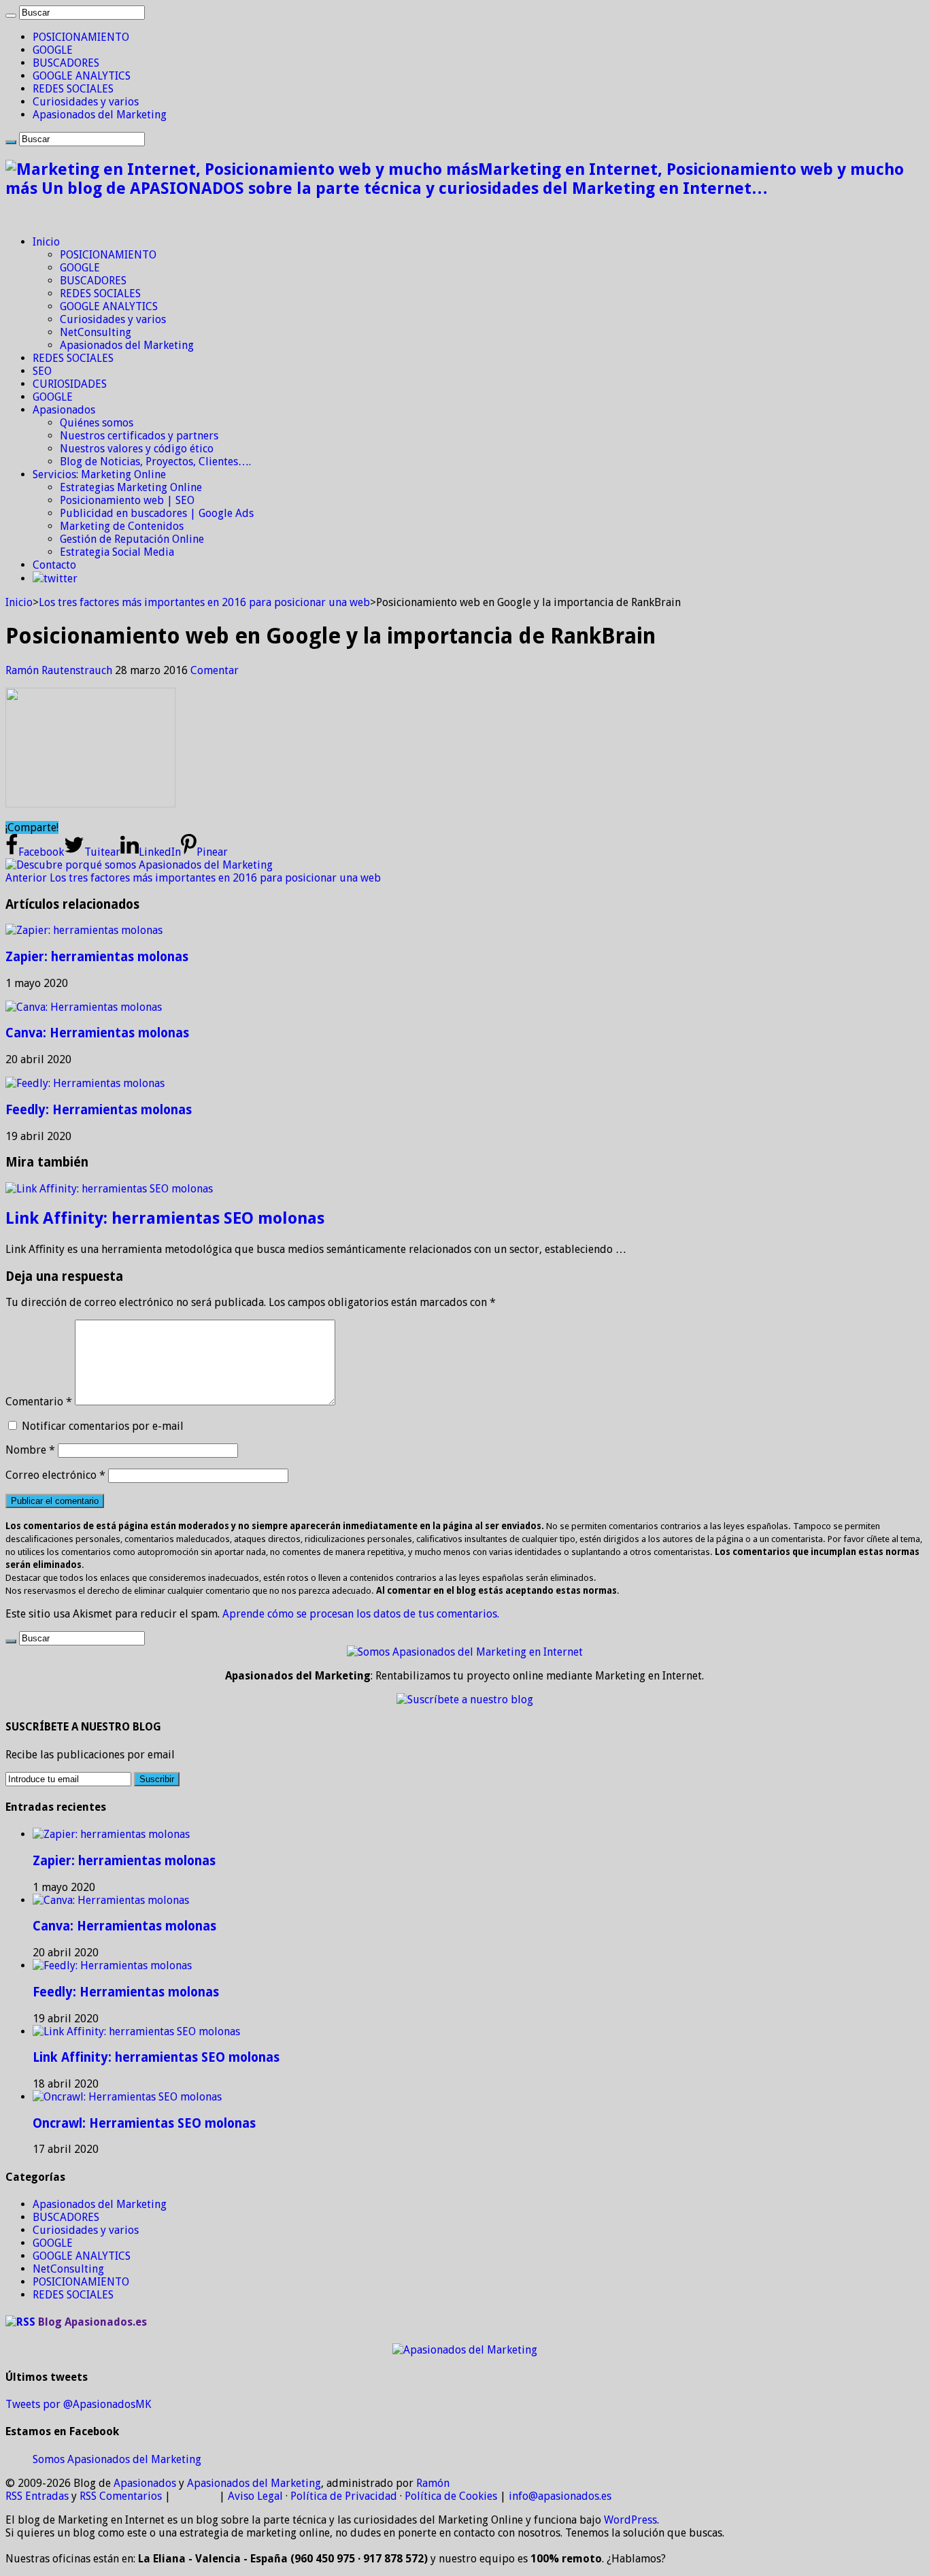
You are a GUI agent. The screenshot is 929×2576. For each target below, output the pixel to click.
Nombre (30, 1450)
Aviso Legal (255, 2496)
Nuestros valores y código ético (137, 449)
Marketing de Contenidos (122, 526)
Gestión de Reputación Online (132, 539)
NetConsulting (96, 332)
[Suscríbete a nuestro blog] (465, 1700)
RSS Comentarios (121, 2496)
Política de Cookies (451, 2496)
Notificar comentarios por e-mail (103, 1426)
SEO (42, 371)
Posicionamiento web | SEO (127, 500)
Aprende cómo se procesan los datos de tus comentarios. (361, 1614)
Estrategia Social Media (117, 552)
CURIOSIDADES (70, 384)
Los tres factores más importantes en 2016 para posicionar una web (204, 602)
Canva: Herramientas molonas (97, 1033)
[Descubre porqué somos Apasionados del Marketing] (139, 865)
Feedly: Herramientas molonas (99, 1110)
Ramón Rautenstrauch (60, 670)
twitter (61, 579)
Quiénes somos (97, 423)
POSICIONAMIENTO (81, 37)
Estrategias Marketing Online (131, 487)
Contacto (54, 565)
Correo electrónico (55, 1475)
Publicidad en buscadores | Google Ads (157, 513)
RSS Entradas (37, 2496)
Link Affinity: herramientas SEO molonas (165, 1218)
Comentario (39, 1402)
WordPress (630, 2520)
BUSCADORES (66, 63)
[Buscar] (11, 16)
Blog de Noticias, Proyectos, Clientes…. (155, 462)
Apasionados (64, 410)
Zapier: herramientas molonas (97, 957)
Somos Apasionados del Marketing (117, 2459)
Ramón (433, 2483)
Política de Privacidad (344, 2496)
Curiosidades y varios (86, 102)
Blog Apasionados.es (92, 2322)
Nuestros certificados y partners (139, 436)
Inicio (46, 242)
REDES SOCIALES (73, 89)
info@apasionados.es (560, 2496)
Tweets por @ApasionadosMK (78, 2404)
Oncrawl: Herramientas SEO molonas (144, 2123)
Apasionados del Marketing (100, 115)
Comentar (215, 670)
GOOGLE (53, 50)
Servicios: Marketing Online (99, 474)
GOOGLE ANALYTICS (82, 76)
